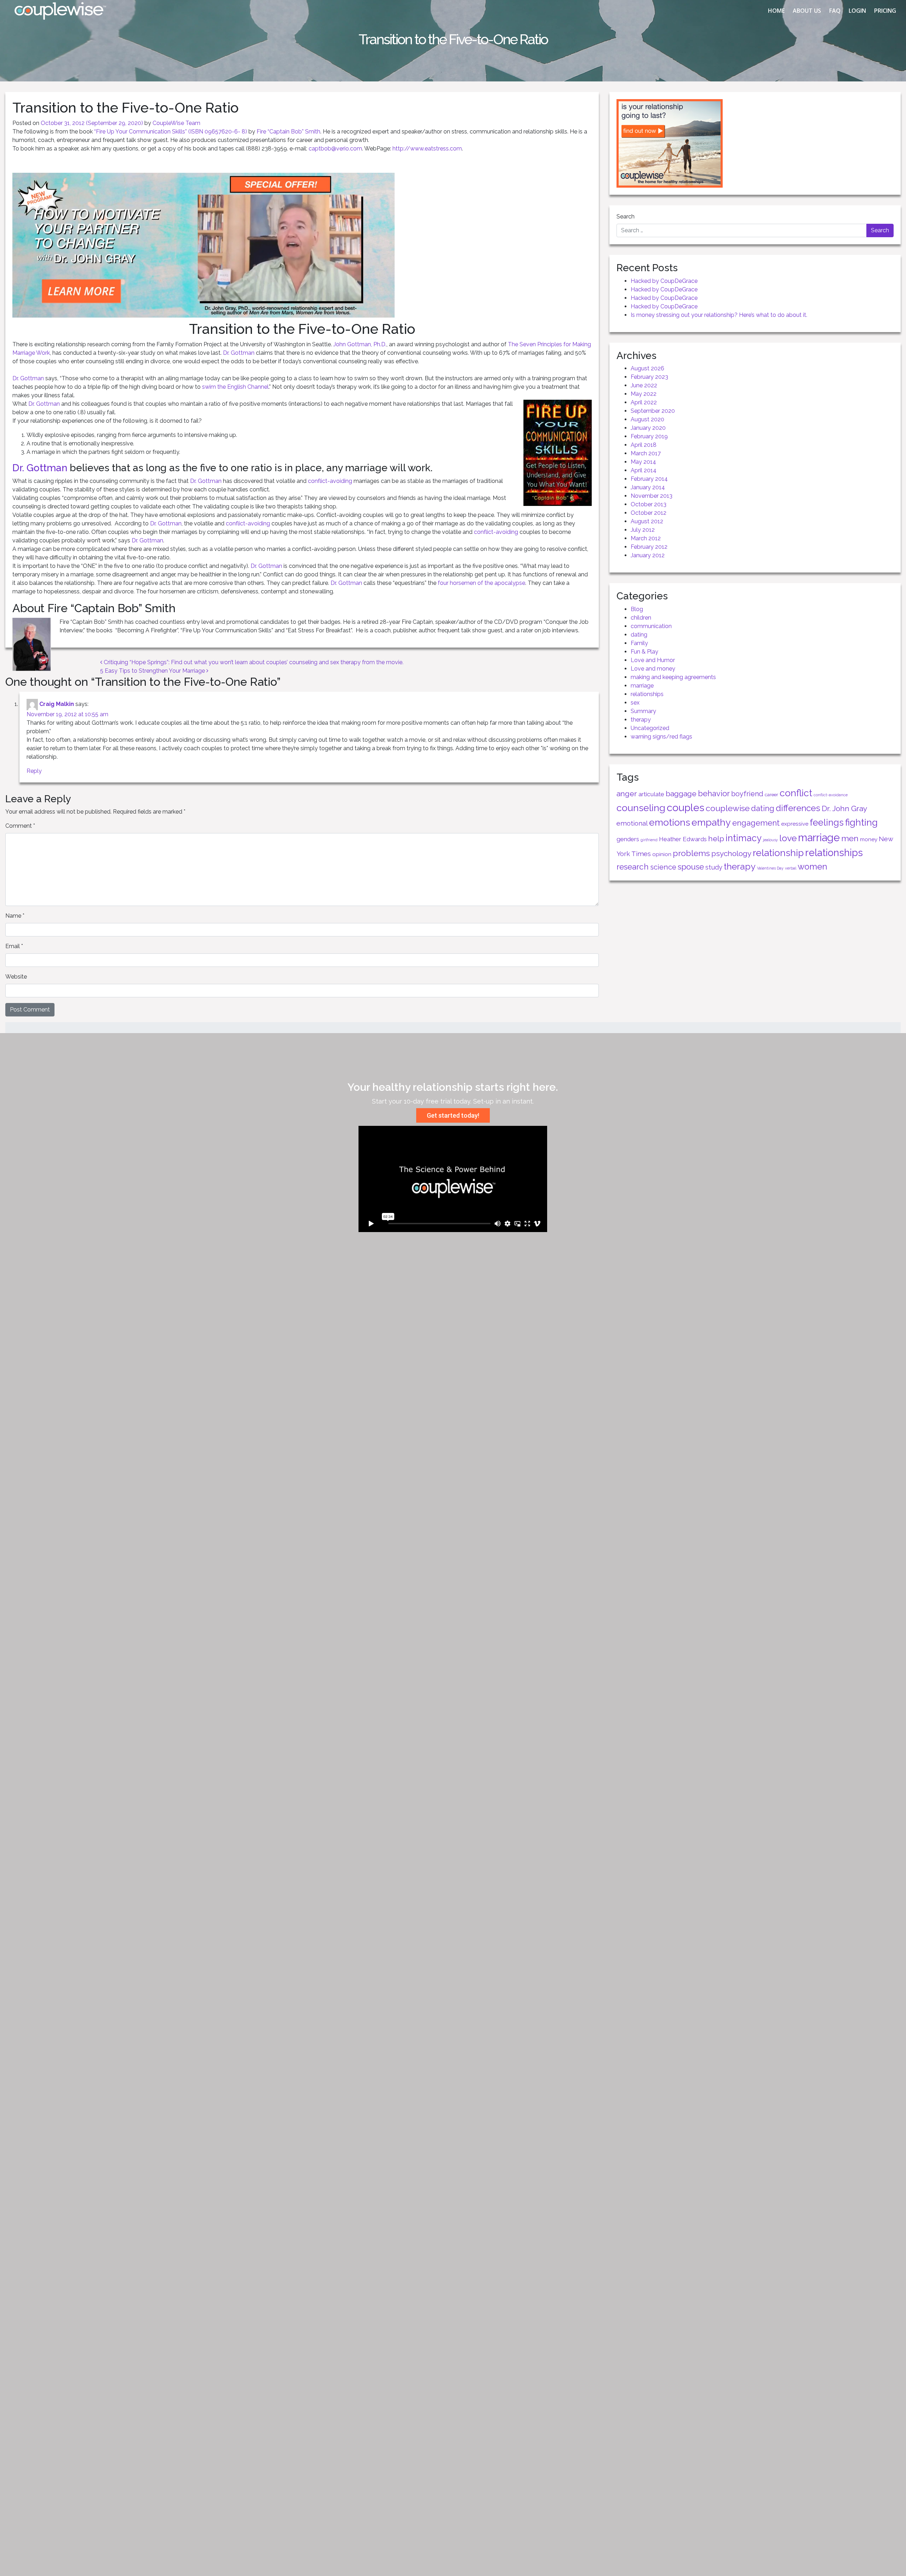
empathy (711, 822)
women (812, 867)
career (772, 794)
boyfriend (747, 794)
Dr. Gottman (239, 353)
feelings (827, 822)
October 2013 (649, 504)
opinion (662, 854)
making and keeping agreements (673, 677)
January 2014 (648, 487)
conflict (796, 793)
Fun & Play (644, 652)
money (869, 839)
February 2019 (649, 436)
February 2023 (649, 377)
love (788, 838)
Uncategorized (650, 728)
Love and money (653, 669)
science (663, 867)
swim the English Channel (235, 387)
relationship (778, 853)
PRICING (885, 11)
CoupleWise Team (176, 123)
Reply (34, 771)
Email (14, 946)
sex (635, 703)
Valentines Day (770, 868)
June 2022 (644, 385)
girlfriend (649, 840)
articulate (651, 794)
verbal (791, 868)
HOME (776, 11)
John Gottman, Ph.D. (360, 344)
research (633, 867)
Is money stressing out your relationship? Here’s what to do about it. (719, 315)
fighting (861, 822)
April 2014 (644, 470)
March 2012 (646, 538)
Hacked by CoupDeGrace (664, 281)
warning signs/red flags (661, 737)
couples (686, 808)
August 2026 (647, 368)
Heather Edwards (683, 839)
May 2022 (644, 394)
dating (639, 635)
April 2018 (644, 445)
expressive (795, 824)
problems (691, 853)
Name (15, 916)
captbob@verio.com (335, 149)
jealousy (770, 840)
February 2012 (649, 547)
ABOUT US (807, 11)
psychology (731, 853)
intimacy (744, 838)
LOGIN (857, 11)
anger (627, 794)
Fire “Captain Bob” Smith (288, 132)
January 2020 (648, 428)
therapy (641, 720)
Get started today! (453, 1115)
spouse (691, 867)
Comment (20, 826)
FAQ (835, 11)
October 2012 (649, 513)
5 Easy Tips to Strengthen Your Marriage (153, 671)
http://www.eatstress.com (427, 149)
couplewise (728, 808)
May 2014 (643, 462)
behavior (714, 793)
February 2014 (649, 479)
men (850, 838)
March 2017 (646, 453)
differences (798, 808)
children (641, 618)
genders (628, 839)
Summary (643, 711)
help (716, 839)
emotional (632, 823)
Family (639, 643)
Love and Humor (653, 660)
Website (16, 977)
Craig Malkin (57, 704)
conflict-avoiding (330, 481)
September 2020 (653, 411)
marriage (642, 686)
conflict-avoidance (831, 795)
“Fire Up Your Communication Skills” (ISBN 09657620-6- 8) (171, 132)
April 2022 (644, 402)
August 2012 (647, 521)
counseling (641, 808)
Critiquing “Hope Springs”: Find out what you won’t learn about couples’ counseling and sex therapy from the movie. (253, 662)
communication (651, 626)
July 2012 (643, 530)
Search (626, 216)
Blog (637, 609)
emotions (670, 822)
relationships (647, 694)
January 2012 (648, 555)
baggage (681, 794)
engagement (756, 823)
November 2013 (652, 496)
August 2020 (647, 419)
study (714, 867)
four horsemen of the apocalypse (481, 583)
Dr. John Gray (844, 808)
